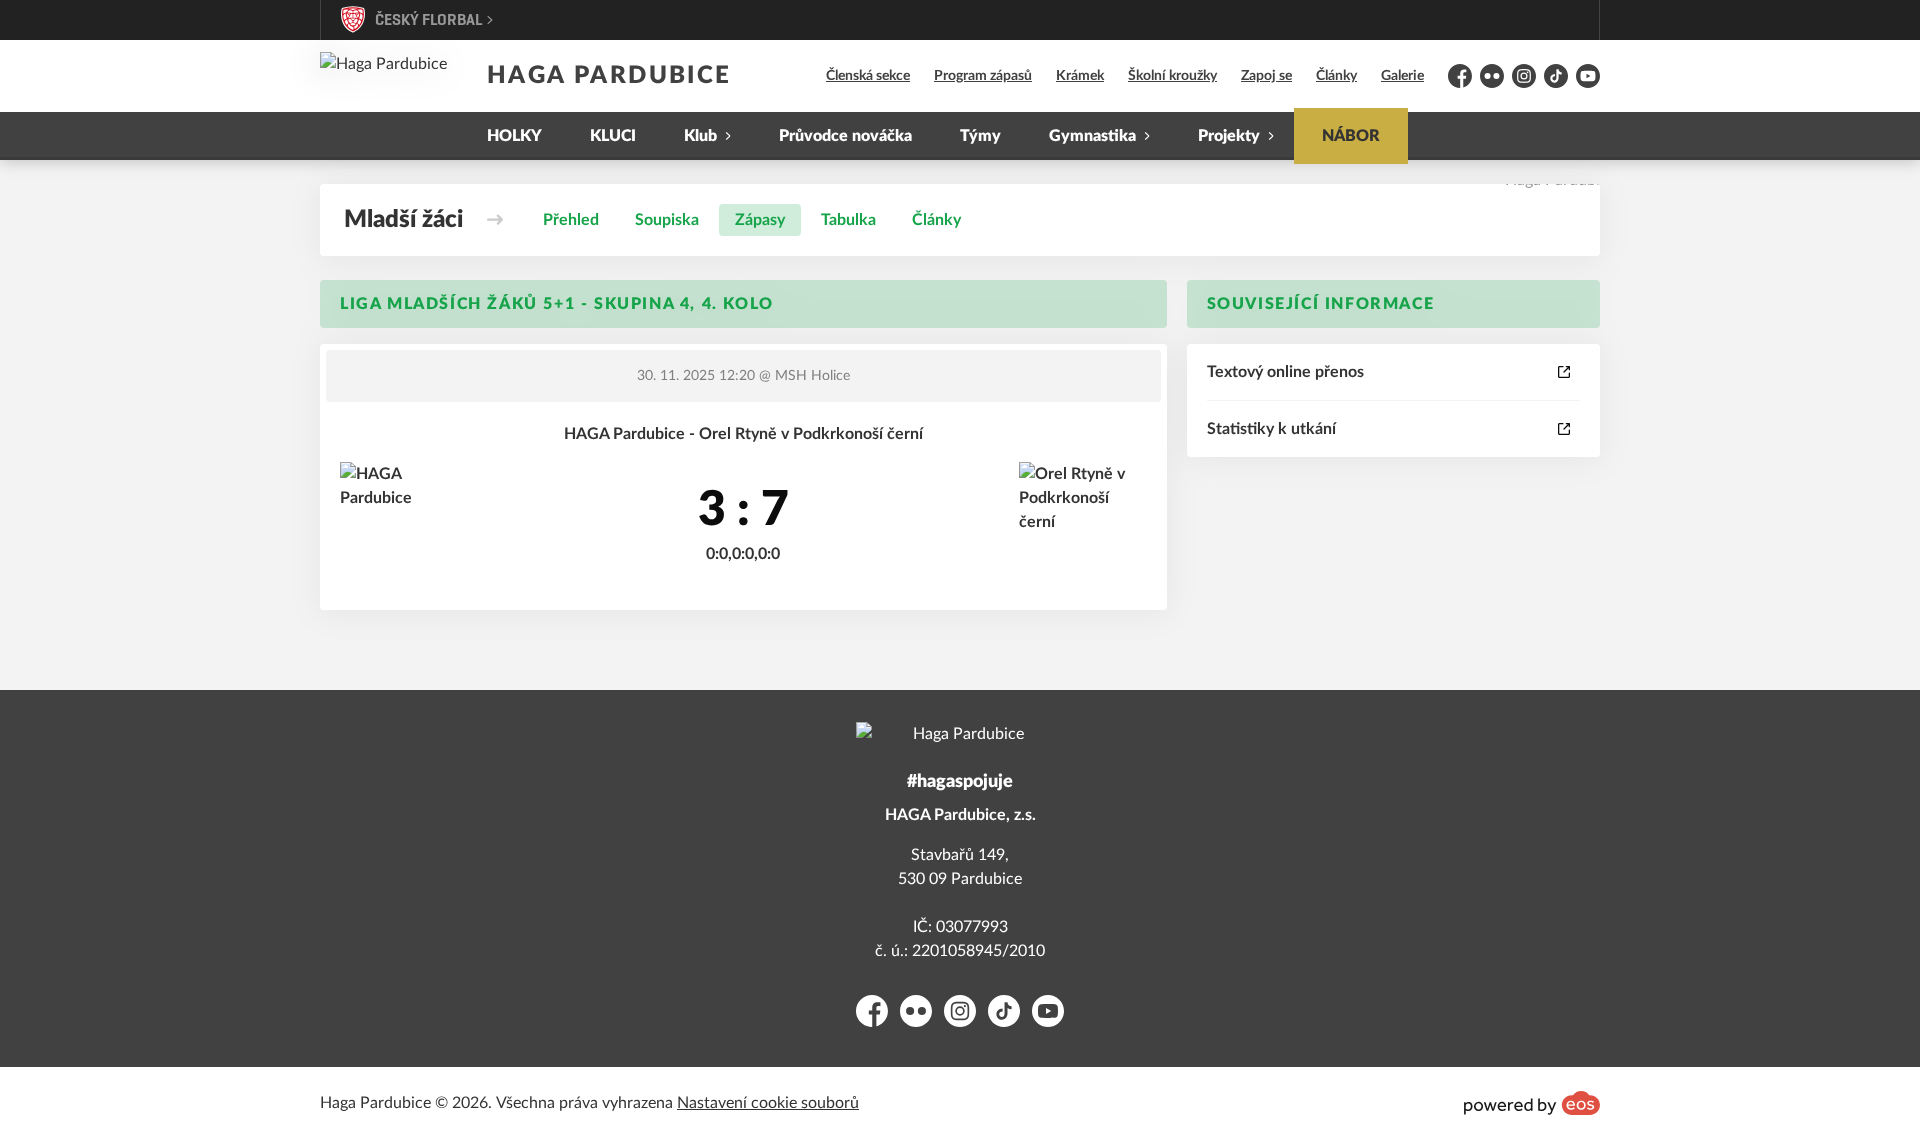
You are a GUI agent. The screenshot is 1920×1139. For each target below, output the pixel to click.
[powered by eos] (1532, 1103)
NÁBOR (1351, 136)
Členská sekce (868, 76)
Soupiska (667, 220)
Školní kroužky (1172, 76)
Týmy (980, 136)
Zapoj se (1266, 76)
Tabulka (848, 220)
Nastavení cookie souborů (768, 1103)
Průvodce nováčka (845, 136)
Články (1336, 76)
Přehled (571, 220)
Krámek (1080, 76)
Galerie (1402, 76)
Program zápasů (983, 76)
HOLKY (514, 136)
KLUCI (613, 136)
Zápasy (760, 220)
